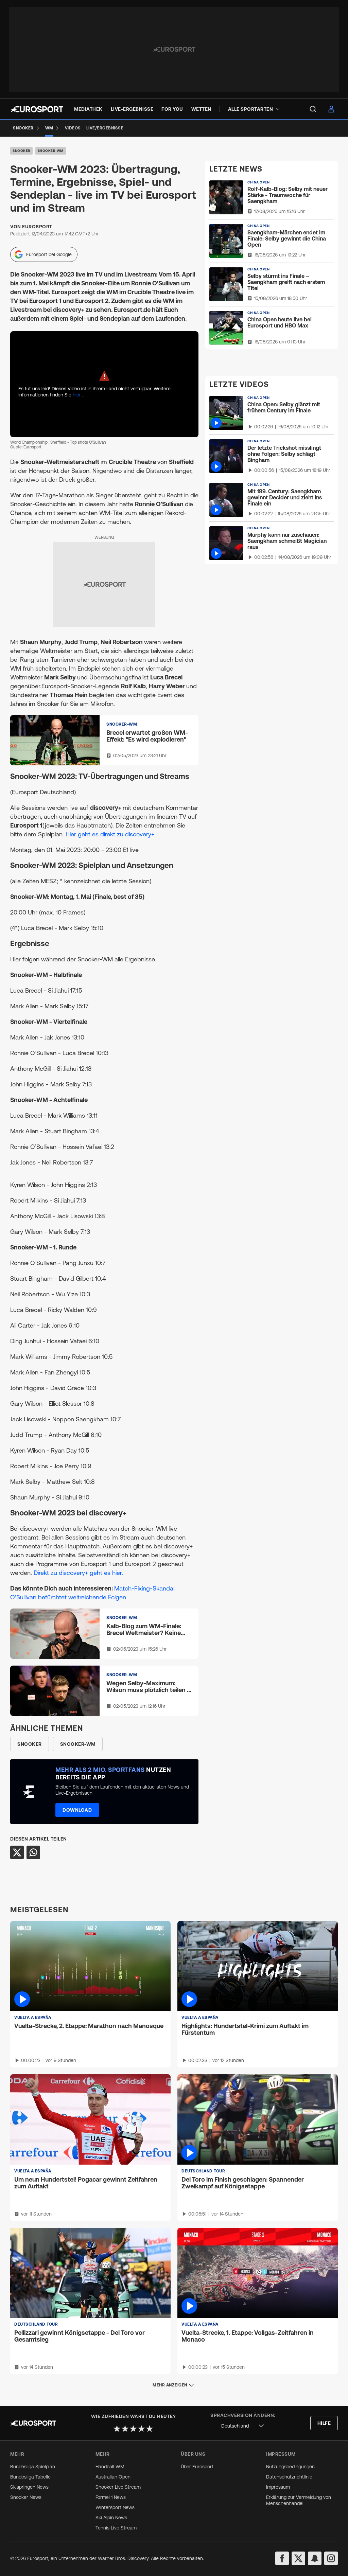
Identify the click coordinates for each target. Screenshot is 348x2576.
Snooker (21, 151)
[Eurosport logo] (37, 109)
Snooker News (26, 2497)
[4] (141, 2429)
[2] (125, 2429)
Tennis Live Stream (116, 2528)
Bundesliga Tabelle (30, 2477)
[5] (150, 2429)
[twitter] (298, 2558)
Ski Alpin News (111, 2518)
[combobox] (243, 2426)
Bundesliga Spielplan (33, 2467)
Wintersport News (115, 2507)
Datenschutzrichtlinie (289, 2477)
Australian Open (113, 2477)
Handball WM (110, 2467)
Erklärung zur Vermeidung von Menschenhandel (299, 2500)
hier (77, 395)
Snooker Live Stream (118, 2487)
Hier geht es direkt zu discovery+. (111, 834)
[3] (133, 2429)
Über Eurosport (197, 2467)
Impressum (278, 2487)
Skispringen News (29, 2487)
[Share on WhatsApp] (33, 1852)
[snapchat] (315, 2558)
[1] (117, 2429)
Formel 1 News (111, 2497)
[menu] (313, 109)
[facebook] (282, 2558)
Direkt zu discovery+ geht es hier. (78, 1573)
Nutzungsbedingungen (290, 2467)
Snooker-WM (51, 151)
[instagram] (331, 2558)
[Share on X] (17, 1852)
